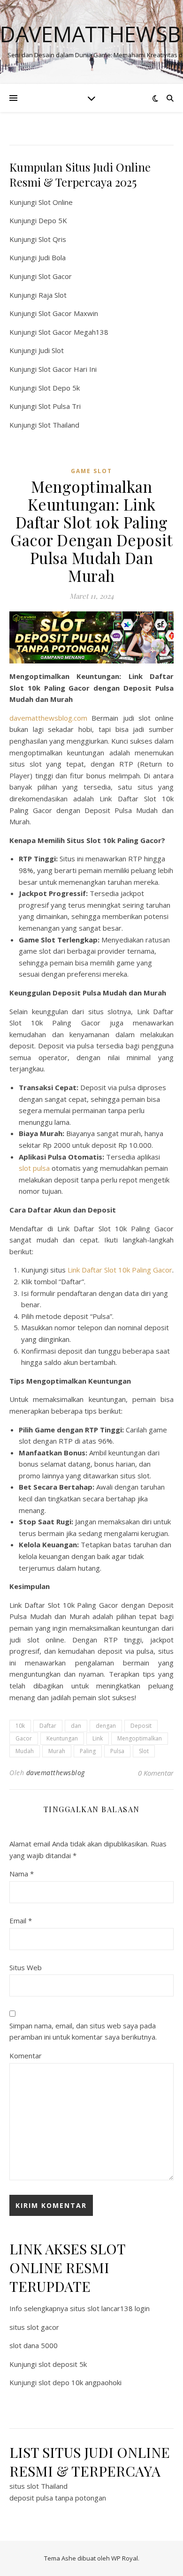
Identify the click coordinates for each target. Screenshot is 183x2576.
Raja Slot (53, 295)
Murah (57, 1751)
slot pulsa (34, 1168)
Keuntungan (62, 1738)
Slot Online (56, 202)
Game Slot (91, 471)
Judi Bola (52, 257)
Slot (144, 1751)
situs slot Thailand (38, 2486)
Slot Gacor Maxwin (68, 313)
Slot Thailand (59, 425)
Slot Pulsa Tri (60, 406)
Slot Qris (52, 239)
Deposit (141, 1726)
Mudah (25, 1751)
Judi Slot (51, 350)
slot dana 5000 (34, 2345)
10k (20, 1726)
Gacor (24, 1738)
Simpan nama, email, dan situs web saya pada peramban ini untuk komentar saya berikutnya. (83, 2031)
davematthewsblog (56, 1773)
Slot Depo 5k (59, 388)
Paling (88, 1751)
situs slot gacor (34, 2327)
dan (76, 1726)
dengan (106, 1726)
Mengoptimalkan (140, 1738)
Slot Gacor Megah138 (73, 332)
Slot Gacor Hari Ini (68, 369)
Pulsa (117, 1751)
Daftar (48, 1726)
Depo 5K (53, 220)
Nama (22, 1874)
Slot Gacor (55, 276)
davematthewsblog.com (48, 718)
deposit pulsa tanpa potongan (58, 2498)
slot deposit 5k (63, 2364)
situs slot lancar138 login (110, 2308)
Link (98, 1738)
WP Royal (125, 2558)
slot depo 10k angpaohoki (80, 2382)
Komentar (26, 2056)
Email (21, 1921)
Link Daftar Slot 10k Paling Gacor (120, 1270)
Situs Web (26, 1967)
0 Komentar (156, 1773)
